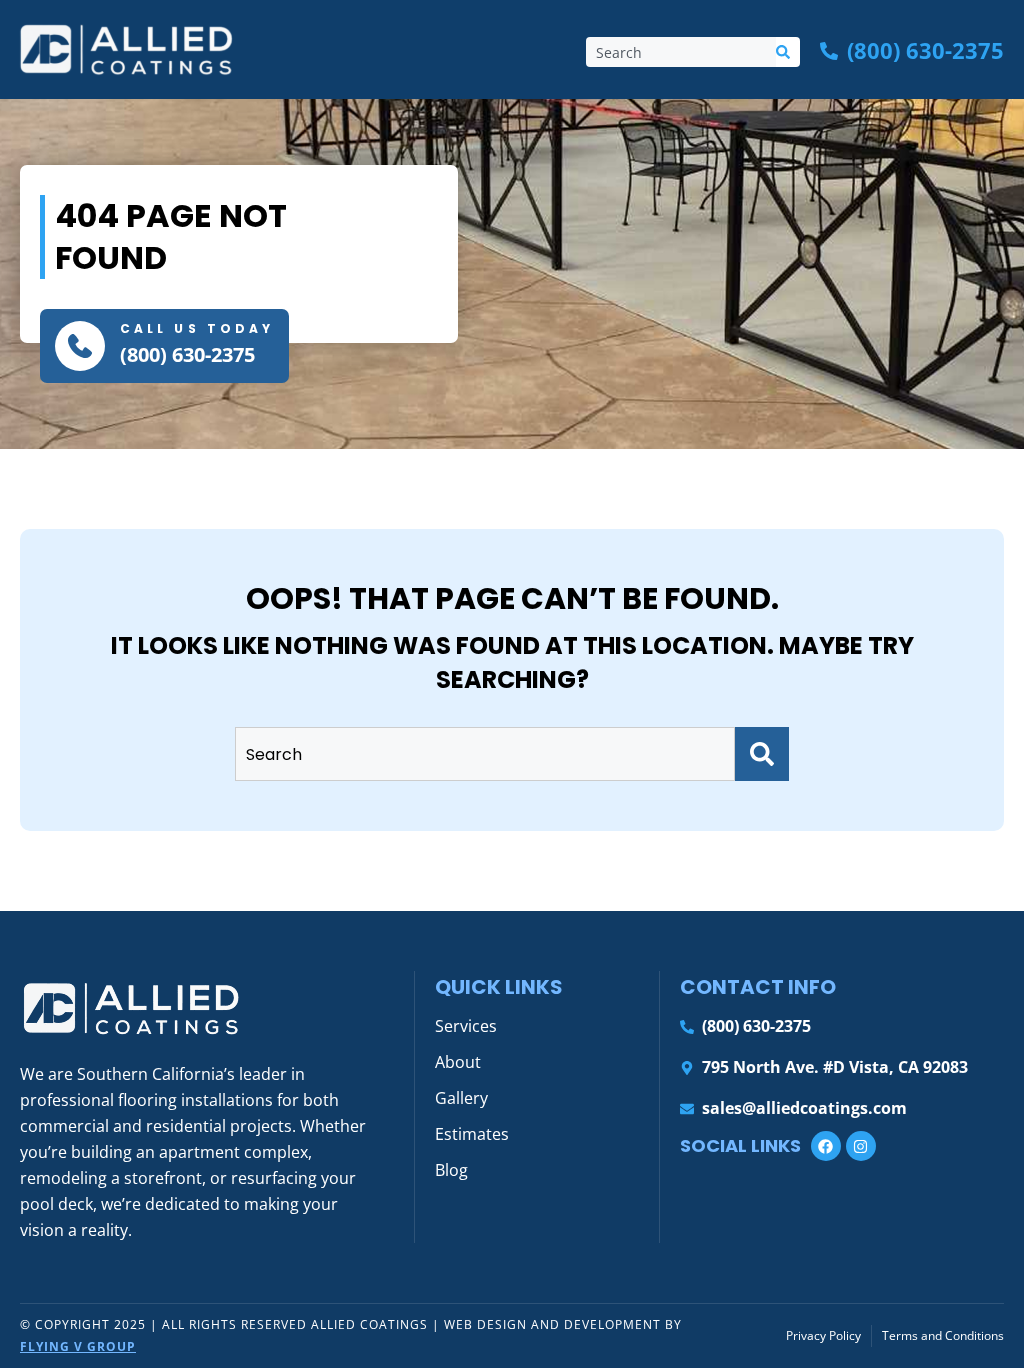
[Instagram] (861, 1146)
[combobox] (680, 52)
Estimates (472, 1134)
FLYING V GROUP (78, 1346)
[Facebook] (826, 1146)
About (458, 1062)
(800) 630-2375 (187, 354)
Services (466, 1026)
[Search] (788, 52)
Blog (451, 1170)
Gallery (461, 1098)
